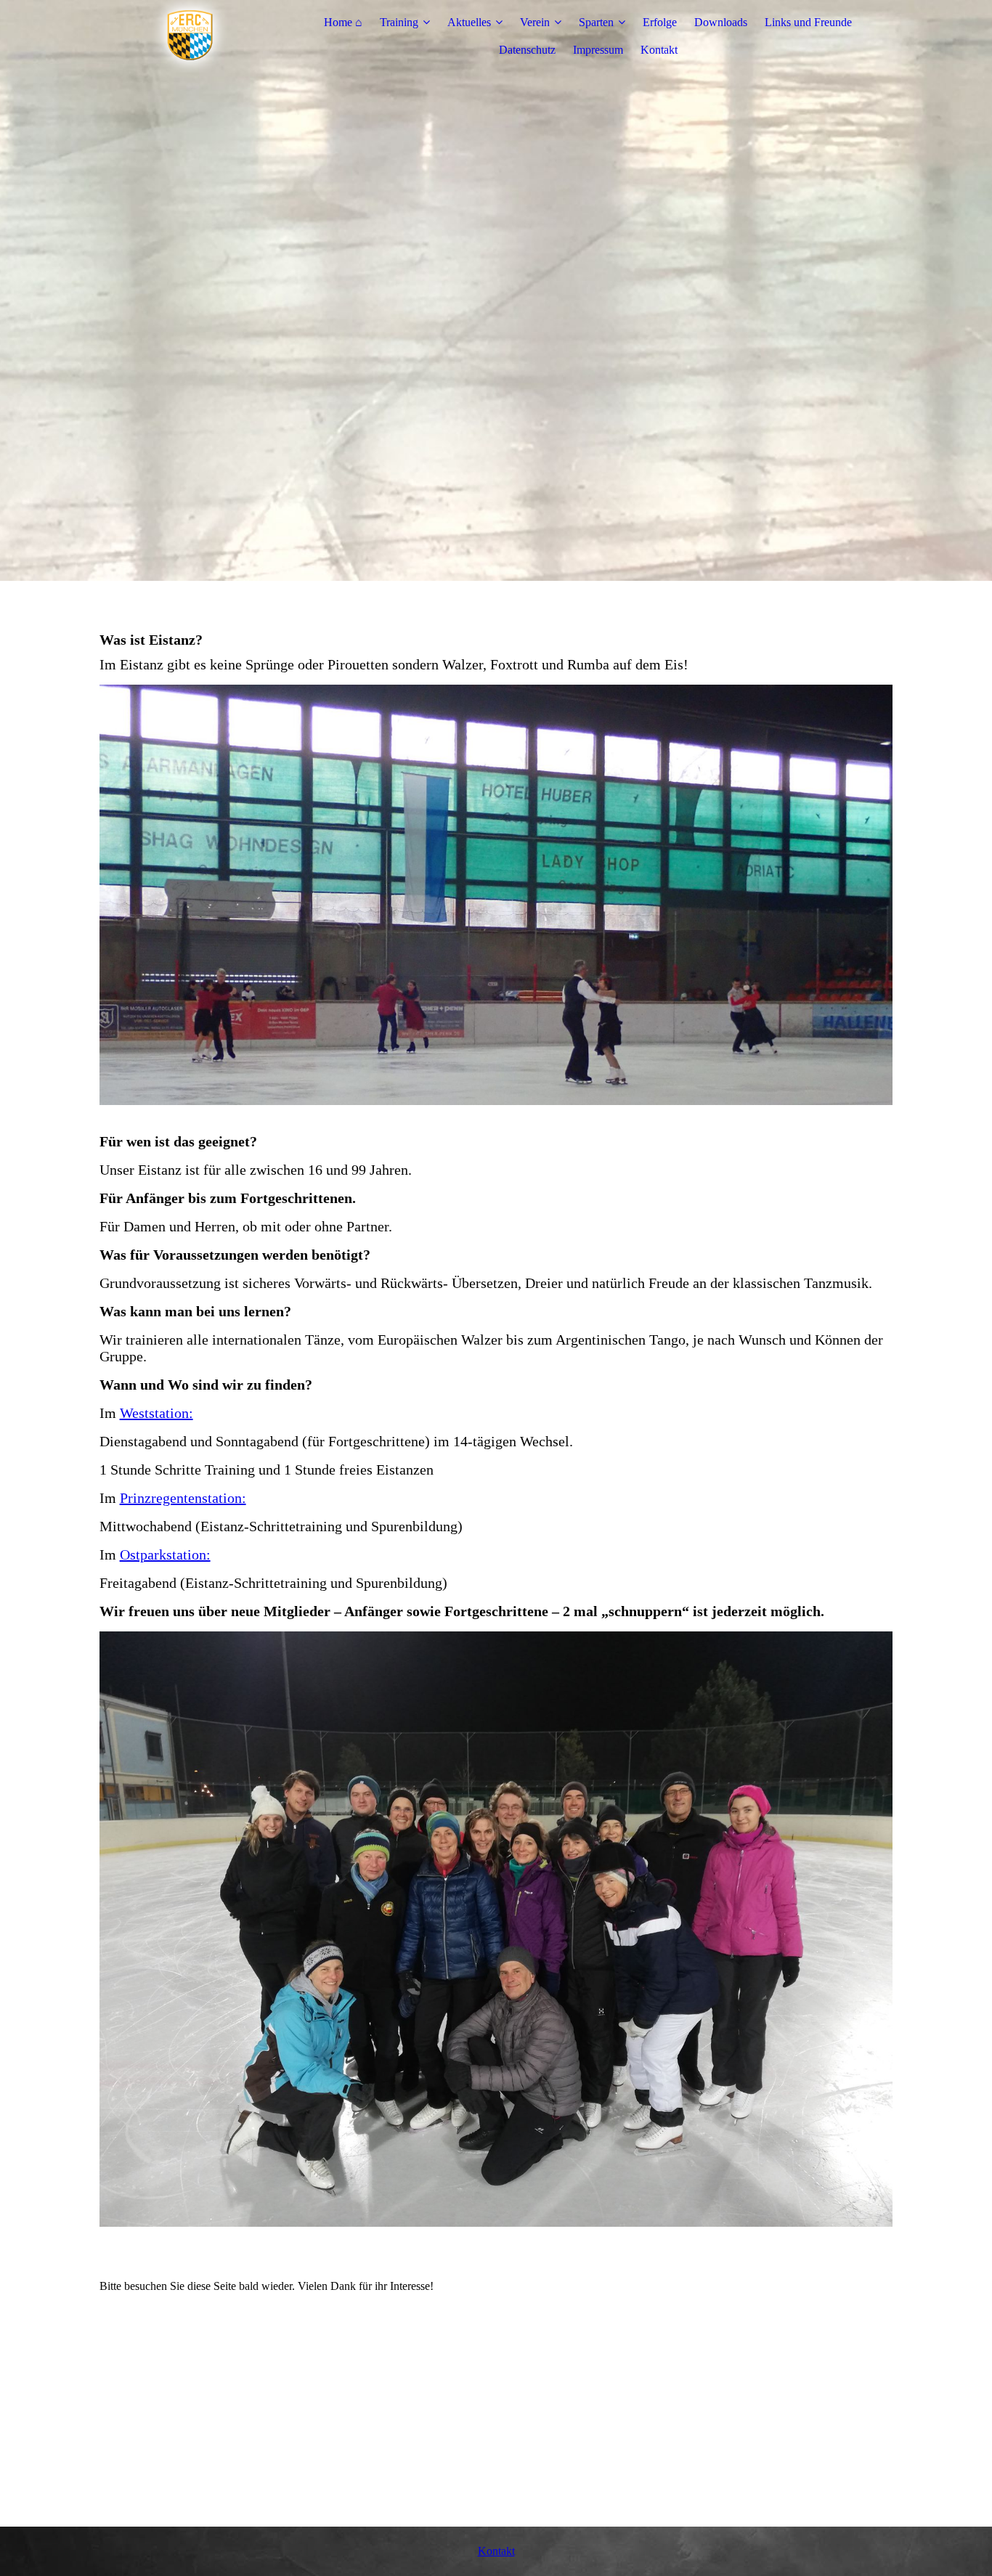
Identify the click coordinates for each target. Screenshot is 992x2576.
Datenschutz (527, 50)
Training (399, 22)
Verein (535, 22)
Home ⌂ (343, 22)
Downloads (721, 22)
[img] (190, 36)
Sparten (596, 22)
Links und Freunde (808, 22)
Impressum (598, 50)
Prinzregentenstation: (183, 1498)
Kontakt (659, 50)
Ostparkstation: (165, 1554)
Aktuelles (469, 22)
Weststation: (156, 1413)
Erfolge (660, 22)
